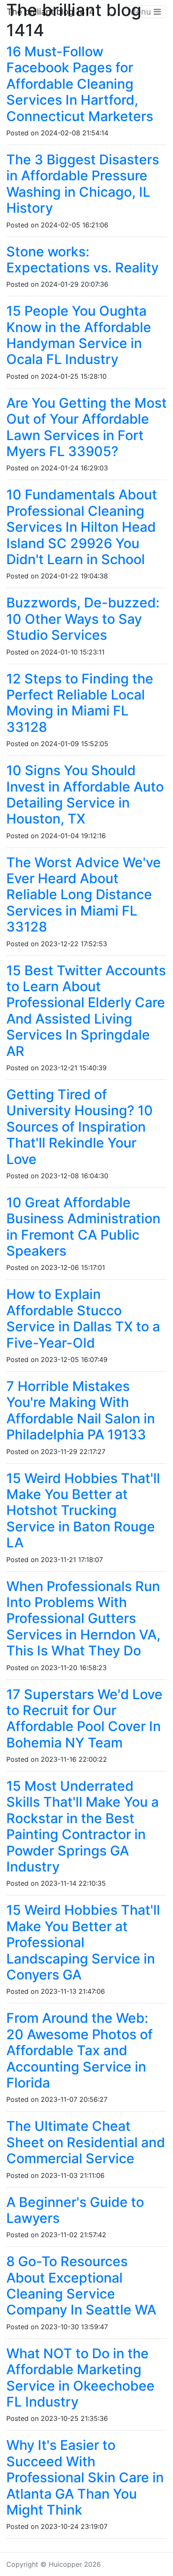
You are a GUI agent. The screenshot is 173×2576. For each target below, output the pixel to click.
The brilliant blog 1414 (51, 12)
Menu (141, 12)
